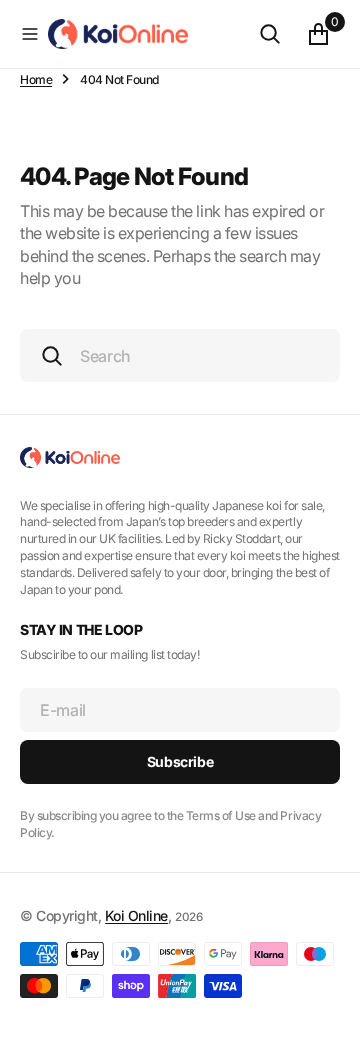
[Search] (270, 34)
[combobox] (180, 355)
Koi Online (136, 915)
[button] (30, 34)
